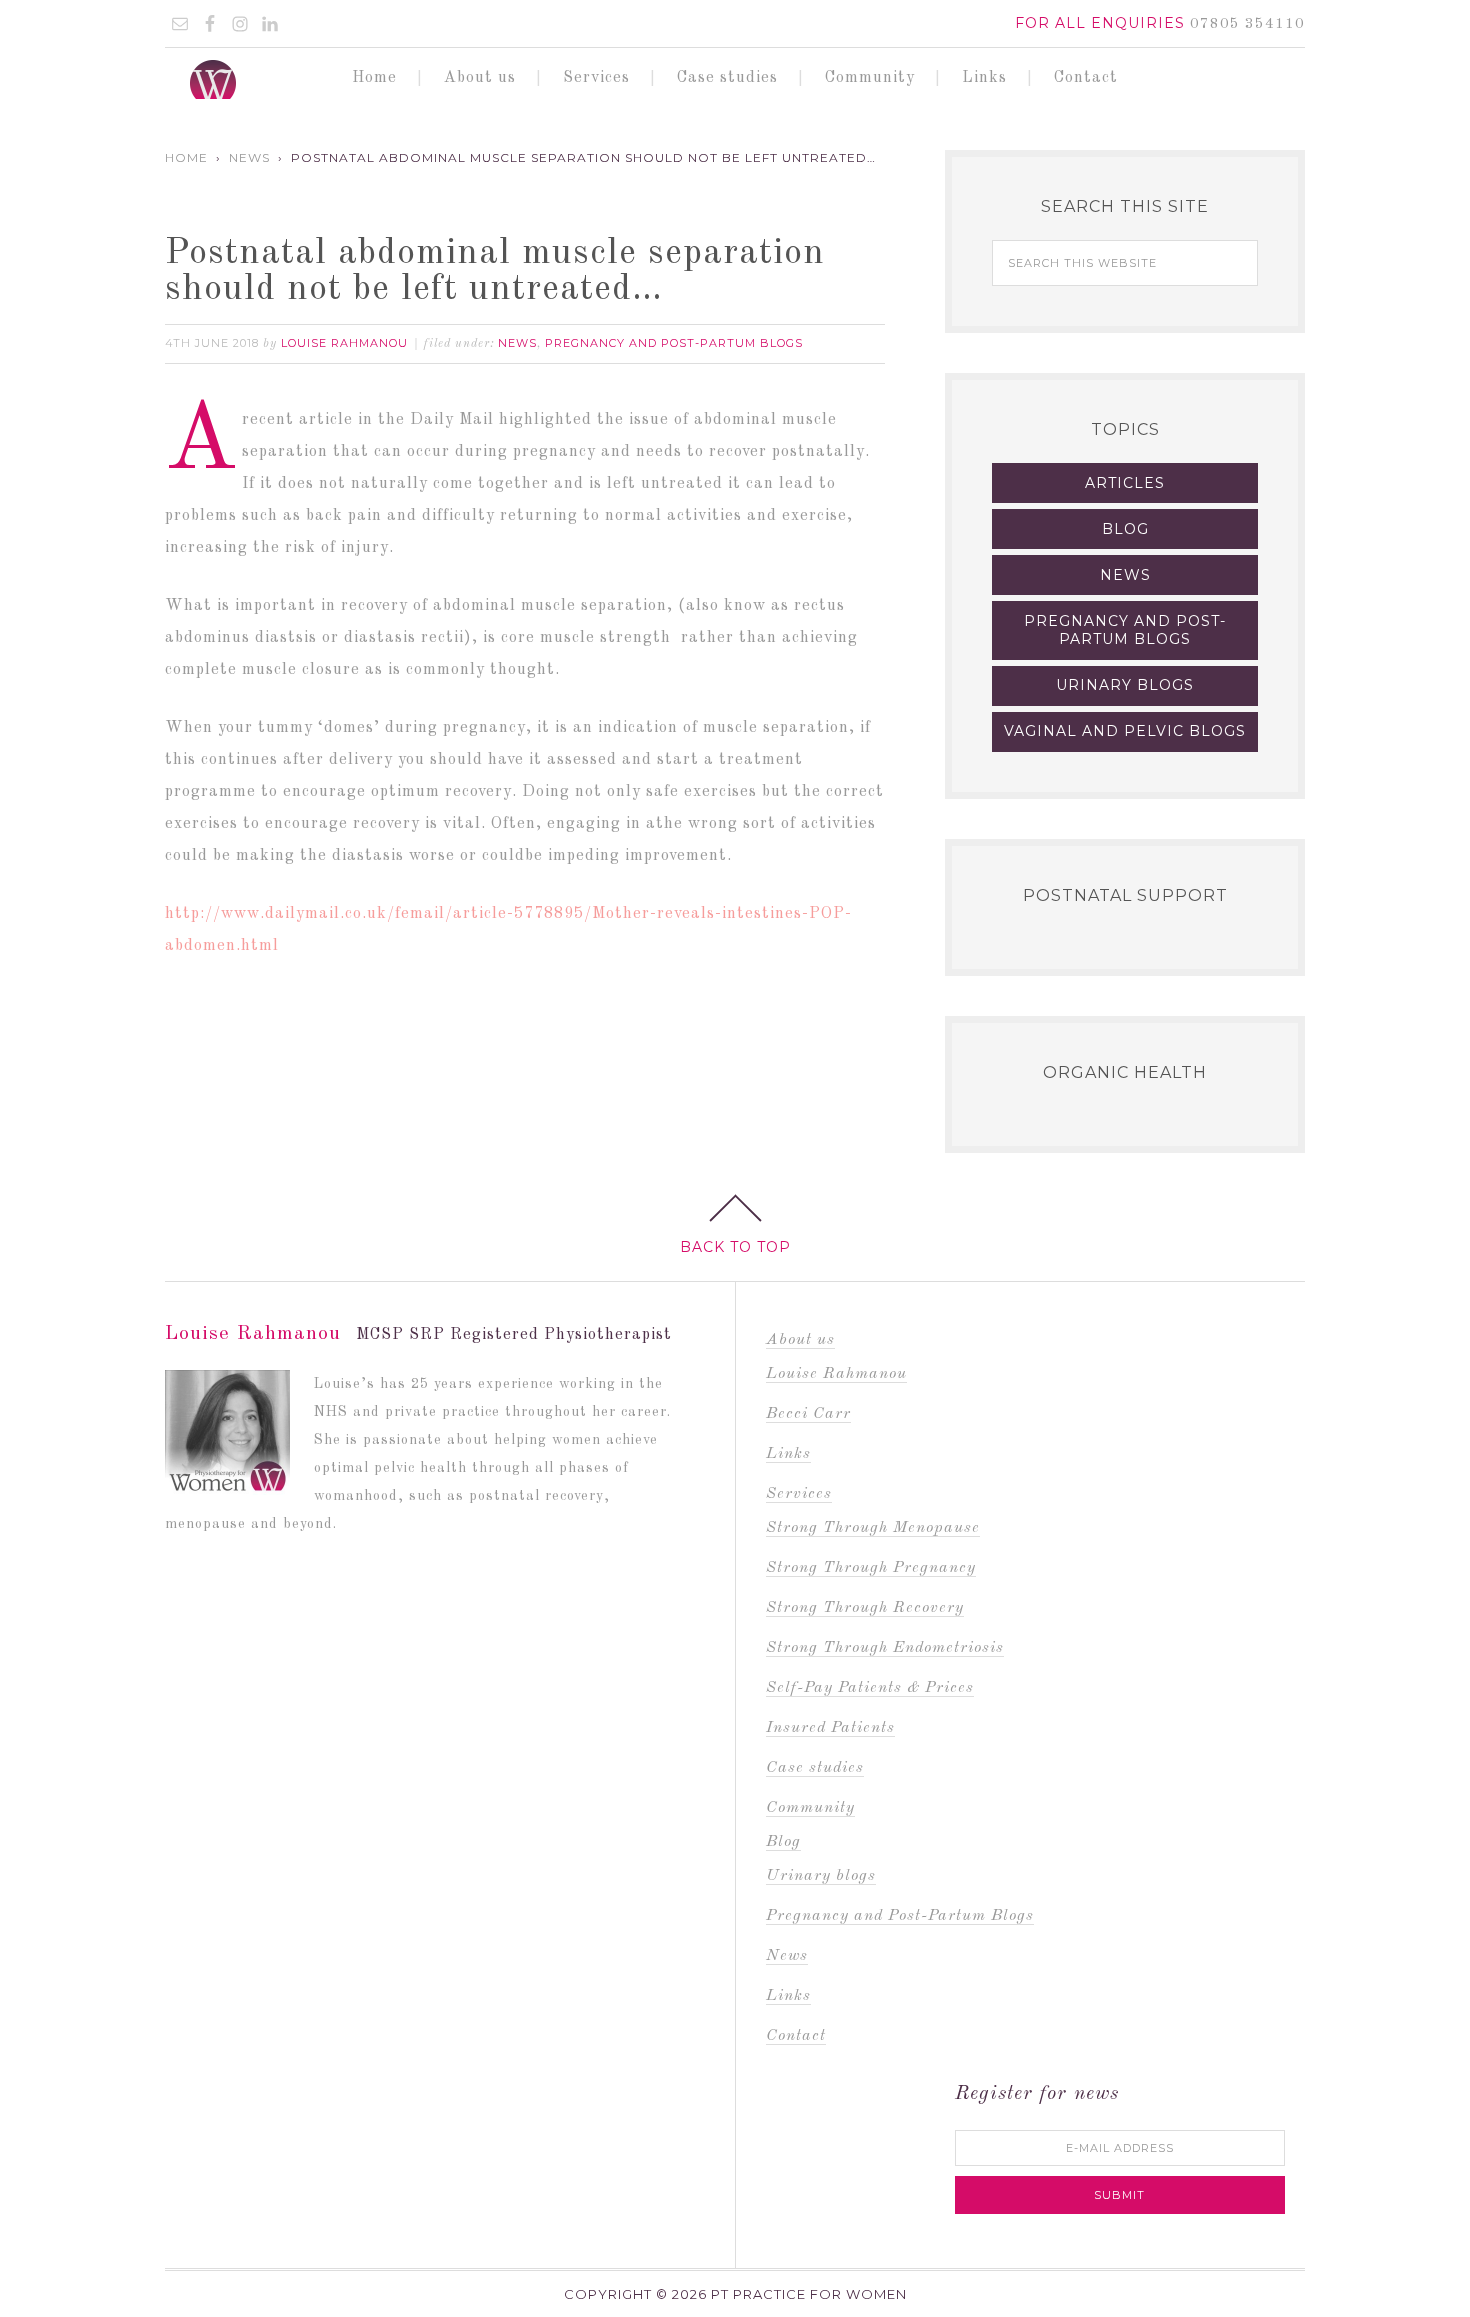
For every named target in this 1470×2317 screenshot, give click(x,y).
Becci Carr (808, 1414)
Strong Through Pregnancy (871, 1568)
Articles (1125, 483)
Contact (796, 2036)
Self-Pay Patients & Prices (870, 1688)
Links (788, 1454)
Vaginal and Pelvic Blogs (1125, 731)
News (517, 343)
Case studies (815, 1768)
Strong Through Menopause (873, 1528)
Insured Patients (830, 1728)
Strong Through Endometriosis (885, 1648)
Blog (1125, 529)
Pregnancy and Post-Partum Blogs (674, 343)
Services (799, 1494)
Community (810, 1808)
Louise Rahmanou (836, 1374)
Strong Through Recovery (865, 1608)
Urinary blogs (1125, 685)
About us (800, 1340)
